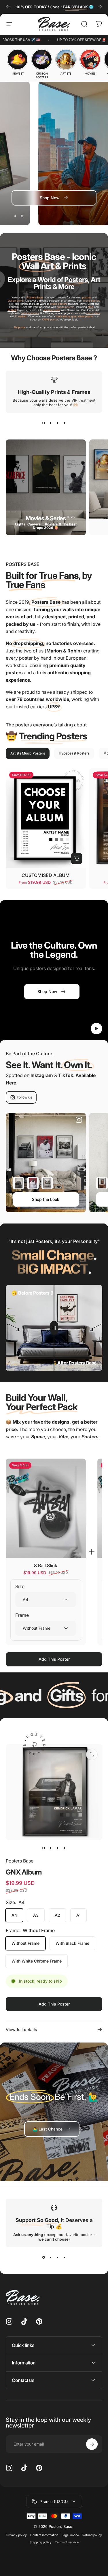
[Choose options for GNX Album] (18, 1183)
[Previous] (8, 7)
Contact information (44, 2535)
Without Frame (25, 1943)
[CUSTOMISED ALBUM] (46, 818)
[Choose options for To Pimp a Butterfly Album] (47, 1183)
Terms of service (67, 2542)
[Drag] (54, 1328)
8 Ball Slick (46, 1565)
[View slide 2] (51, 423)
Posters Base (20, 1861)
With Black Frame (72, 1943)
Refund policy (92, 2535)
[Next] (100, 7)
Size (20, 1586)
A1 (78, 1915)
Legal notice (70, 2535)
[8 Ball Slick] (46, 1508)
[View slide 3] (58, 423)
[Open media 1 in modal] (92, 1754)
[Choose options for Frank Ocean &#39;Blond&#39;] (102, 1183)
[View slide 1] (44, 423)
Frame (22, 1615)
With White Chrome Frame (37, 1961)
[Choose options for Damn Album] (33, 1183)
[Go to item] (44, 1848)
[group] (18, 62)
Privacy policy (17, 2535)
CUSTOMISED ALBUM (46, 875)
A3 (36, 1915)
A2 (57, 1915)
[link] (52, 2129)
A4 (14, 1915)
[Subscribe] (92, 2444)
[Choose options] (77, 859)
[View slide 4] (65, 423)
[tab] (28, 753)
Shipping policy (41, 2542)
